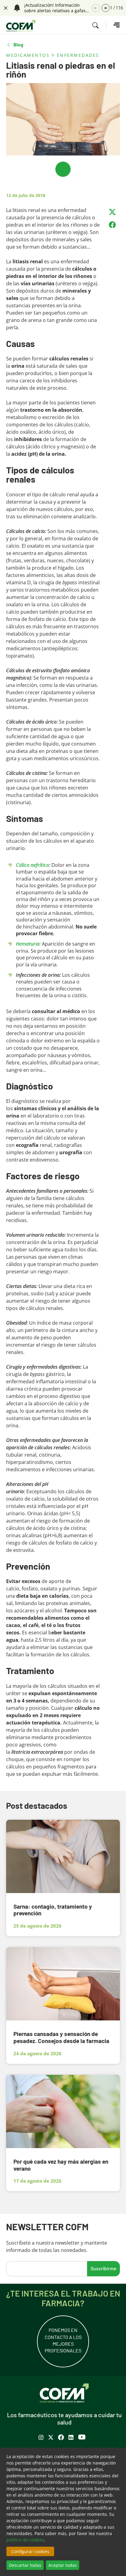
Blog (18, 45)
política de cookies (25, 2540)
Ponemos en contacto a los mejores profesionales (63, 2340)
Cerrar (5, 7)
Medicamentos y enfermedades (53, 55)
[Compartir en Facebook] (112, 225)
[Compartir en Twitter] (112, 212)
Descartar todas (25, 2565)
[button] (106, 8)
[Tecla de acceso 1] (21, 26)
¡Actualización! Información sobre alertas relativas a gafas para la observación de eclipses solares (56, 8)
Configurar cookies (30, 2551)
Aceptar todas (63, 2565)
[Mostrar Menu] (113, 25)
